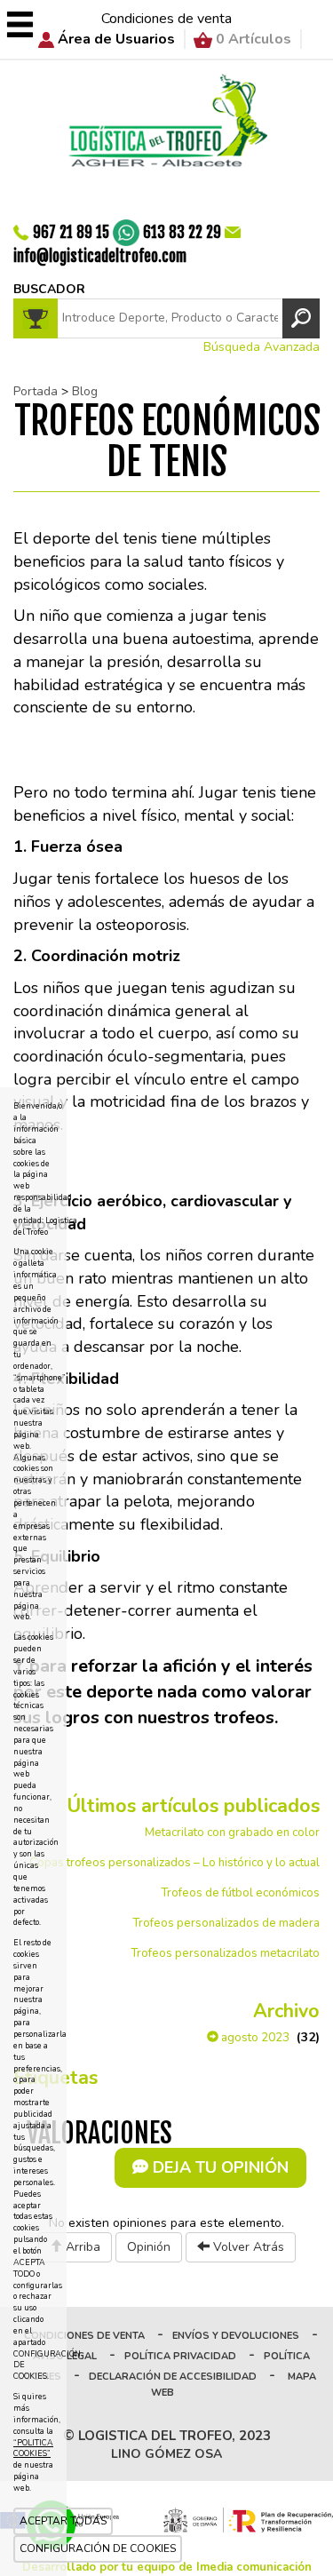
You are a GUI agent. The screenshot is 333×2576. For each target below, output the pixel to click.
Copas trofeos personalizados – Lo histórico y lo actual (174, 1863)
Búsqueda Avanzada (262, 347)
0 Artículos (254, 39)
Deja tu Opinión (218, 2167)
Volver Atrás (247, 2247)
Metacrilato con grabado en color (232, 1833)
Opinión (149, 2247)
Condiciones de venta (166, 19)
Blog (85, 391)
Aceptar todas (63, 2521)
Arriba (81, 2247)
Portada (36, 391)
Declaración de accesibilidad (173, 2377)
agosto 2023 (254, 2038)
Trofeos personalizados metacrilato (225, 1953)
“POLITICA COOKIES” (33, 2449)
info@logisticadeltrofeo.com (100, 256)
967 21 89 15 (71, 231)
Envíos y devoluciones (236, 2336)
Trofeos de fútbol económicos (240, 1893)
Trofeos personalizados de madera (226, 1923)
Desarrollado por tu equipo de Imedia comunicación (167, 2567)
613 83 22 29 (182, 231)
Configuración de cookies (98, 2548)
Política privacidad (180, 2356)
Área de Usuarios (116, 39)
